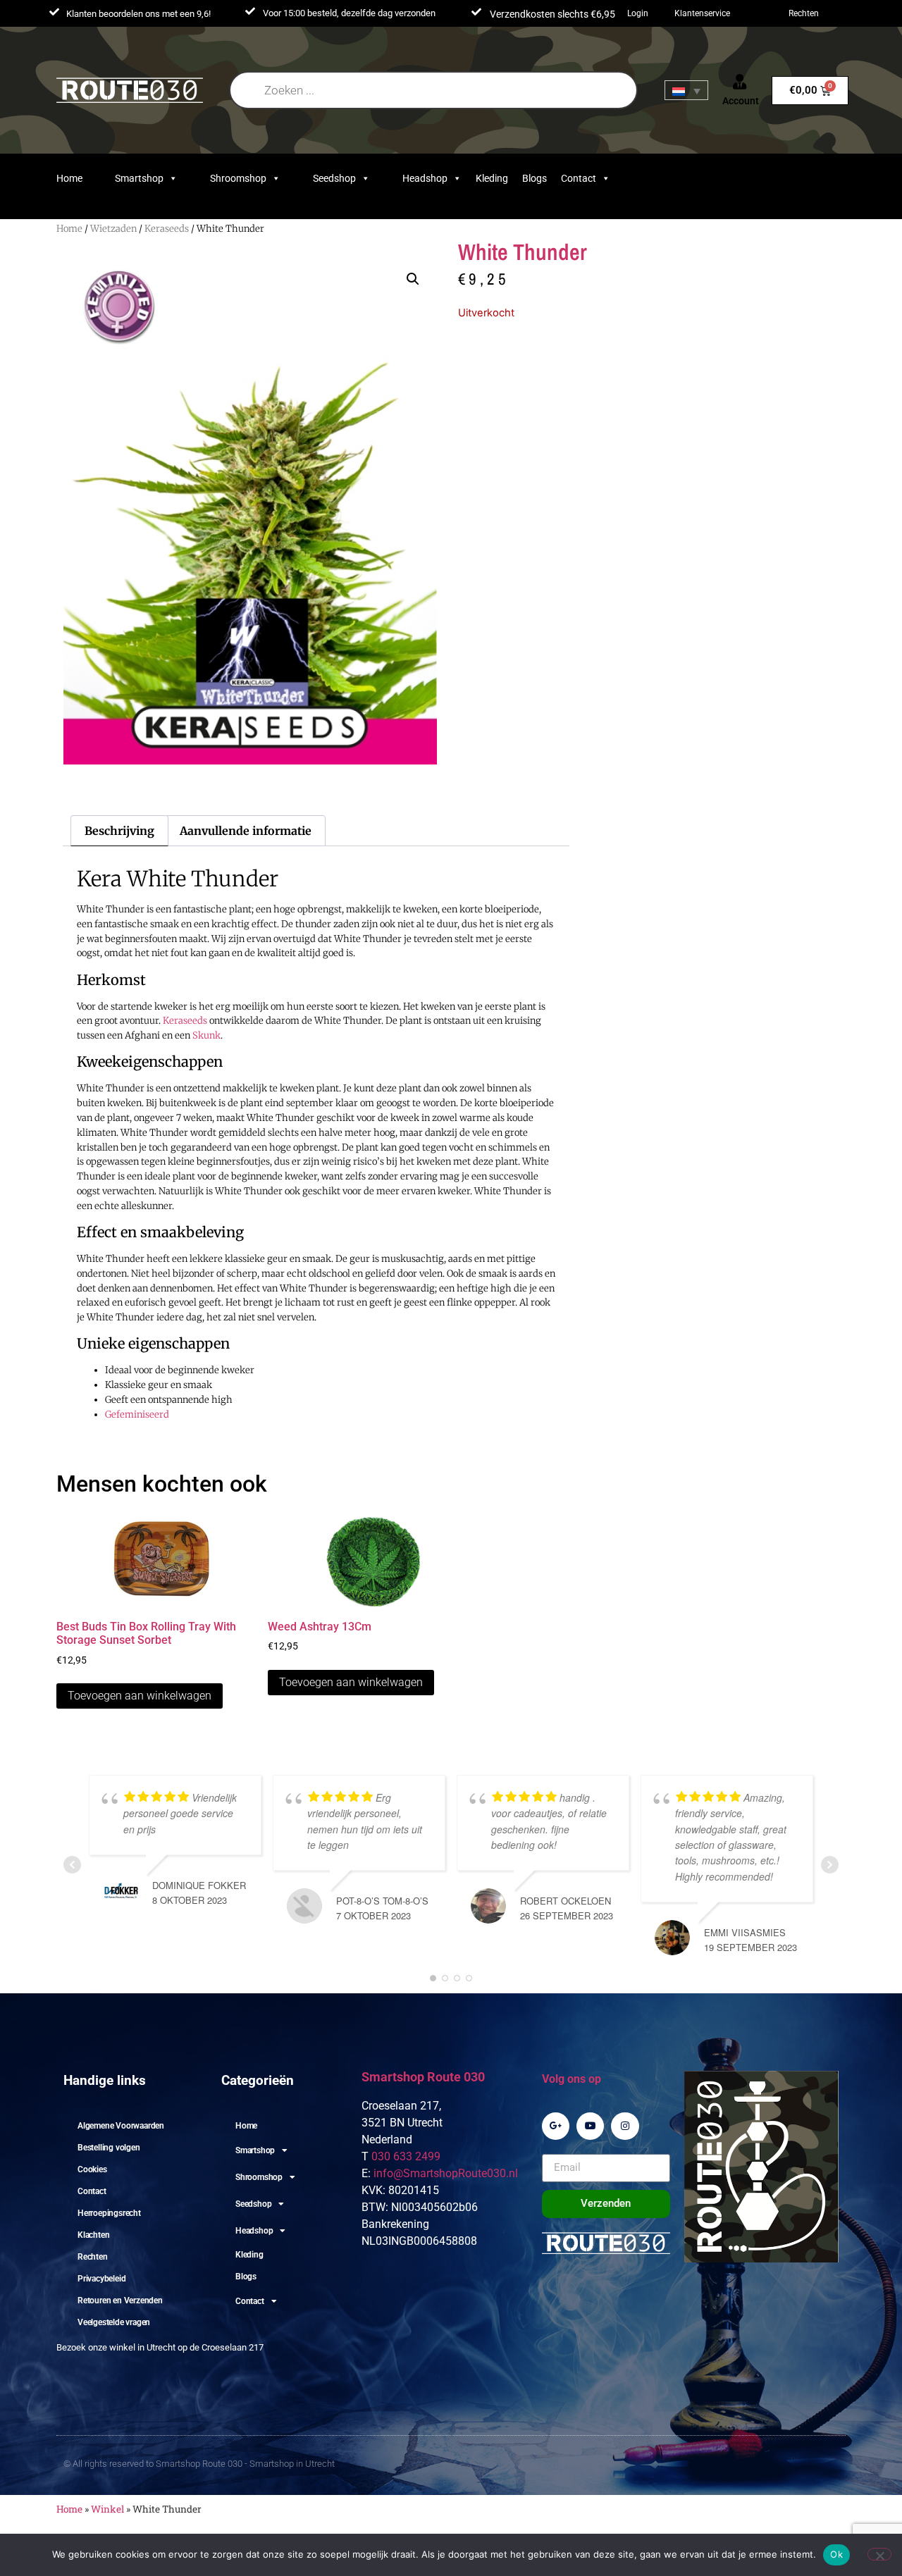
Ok (836, 2554)
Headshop (425, 178)
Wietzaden (113, 229)
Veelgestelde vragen (114, 2322)
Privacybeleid (101, 2279)
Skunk (206, 1035)
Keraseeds (167, 229)
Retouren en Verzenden (120, 2301)
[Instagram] (625, 2126)
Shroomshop (238, 178)
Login (638, 13)
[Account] (740, 82)
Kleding (492, 178)
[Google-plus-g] (556, 2126)
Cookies (92, 2169)
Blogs (535, 178)
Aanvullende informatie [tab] (246, 831)
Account (741, 101)
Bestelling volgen (109, 2148)
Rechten (804, 13)
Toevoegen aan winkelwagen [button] (140, 1696)
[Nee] (879, 2554)
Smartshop (139, 178)
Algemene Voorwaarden (121, 2126)
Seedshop (334, 178)
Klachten (93, 2235)
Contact (579, 178)
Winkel (107, 2509)
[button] (413, 279)
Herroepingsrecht (109, 2213)
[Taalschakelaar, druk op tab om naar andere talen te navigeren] (686, 90)
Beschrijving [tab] (119, 831)
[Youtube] (590, 2126)
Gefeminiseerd (137, 1414)
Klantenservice (702, 13)
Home (69, 178)
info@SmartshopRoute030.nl (446, 2173)
